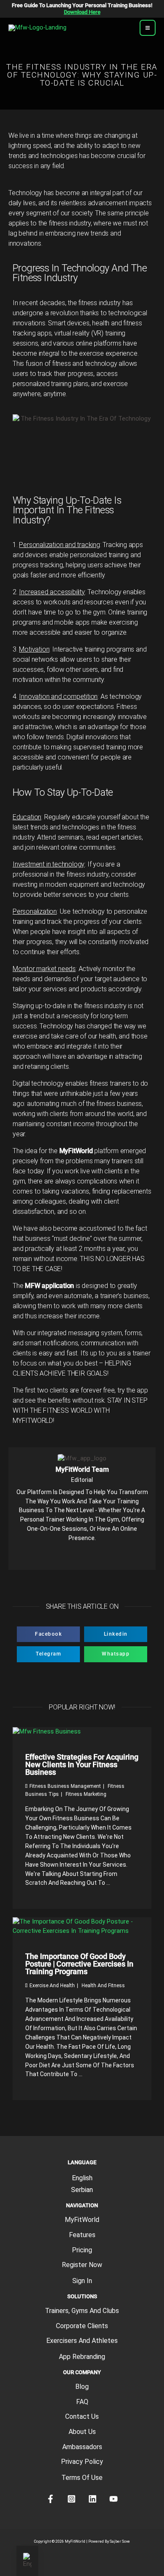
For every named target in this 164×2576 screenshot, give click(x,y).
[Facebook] (50, 2499)
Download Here (82, 12)
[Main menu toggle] (148, 28)
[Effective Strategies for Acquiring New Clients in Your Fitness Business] (47, 1731)
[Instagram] (82, 1556)
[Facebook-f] (68, 1556)
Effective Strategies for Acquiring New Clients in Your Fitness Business (82, 1764)
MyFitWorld (82, 2220)
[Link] (54, 1556)
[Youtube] (110, 1556)
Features (82, 2235)
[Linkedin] (96, 1556)
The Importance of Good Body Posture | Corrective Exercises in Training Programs (79, 1964)
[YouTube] (114, 2499)
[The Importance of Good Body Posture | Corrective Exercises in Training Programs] (82, 1926)
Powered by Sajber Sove (109, 2541)
